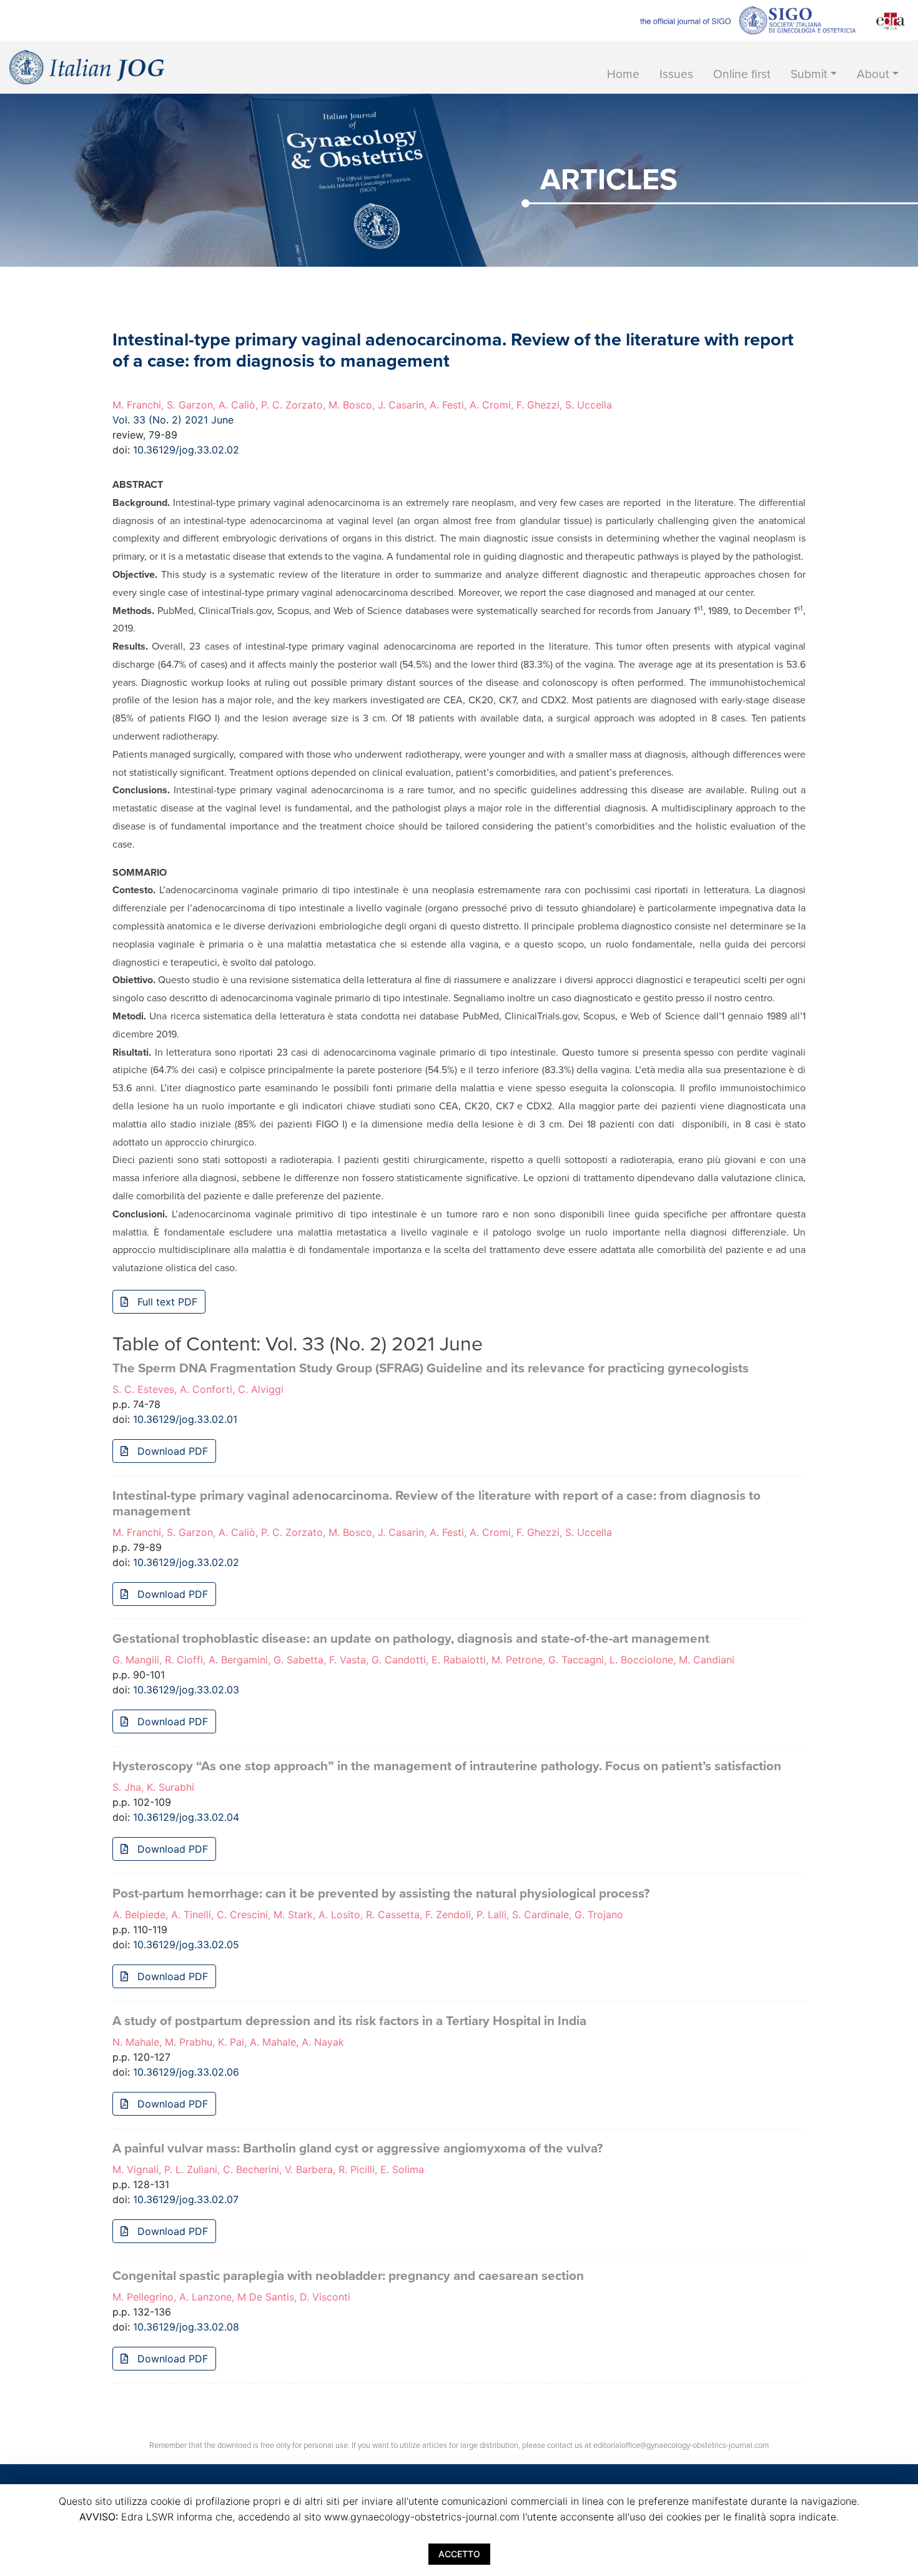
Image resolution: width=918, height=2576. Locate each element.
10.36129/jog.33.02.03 (186, 1690)
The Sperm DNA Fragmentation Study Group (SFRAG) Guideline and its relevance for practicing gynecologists (431, 1368)
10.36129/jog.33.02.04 (186, 1817)
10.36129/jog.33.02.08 (186, 2327)
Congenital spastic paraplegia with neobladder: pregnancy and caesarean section (348, 2276)
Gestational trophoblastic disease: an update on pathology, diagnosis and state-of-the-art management (411, 1639)
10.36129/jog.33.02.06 (186, 2072)
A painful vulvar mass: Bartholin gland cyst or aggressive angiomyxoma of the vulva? (358, 2148)
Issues (676, 74)
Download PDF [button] (171, 1451)
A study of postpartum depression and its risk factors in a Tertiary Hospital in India (349, 2021)
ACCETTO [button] (459, 2554)
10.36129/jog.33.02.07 (186, 2199)
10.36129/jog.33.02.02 (186, 450)
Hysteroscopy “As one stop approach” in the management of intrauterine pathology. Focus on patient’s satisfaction (447, 1766)
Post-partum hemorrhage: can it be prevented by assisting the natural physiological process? (381, 1894)
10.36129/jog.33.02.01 (185, 1419)
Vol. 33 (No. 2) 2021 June (173, 420)
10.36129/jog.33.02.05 (186, 1944)
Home (623, 74)
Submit (809, 74)
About (873, 74)
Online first (742, 74)
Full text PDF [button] (166, 1302)
